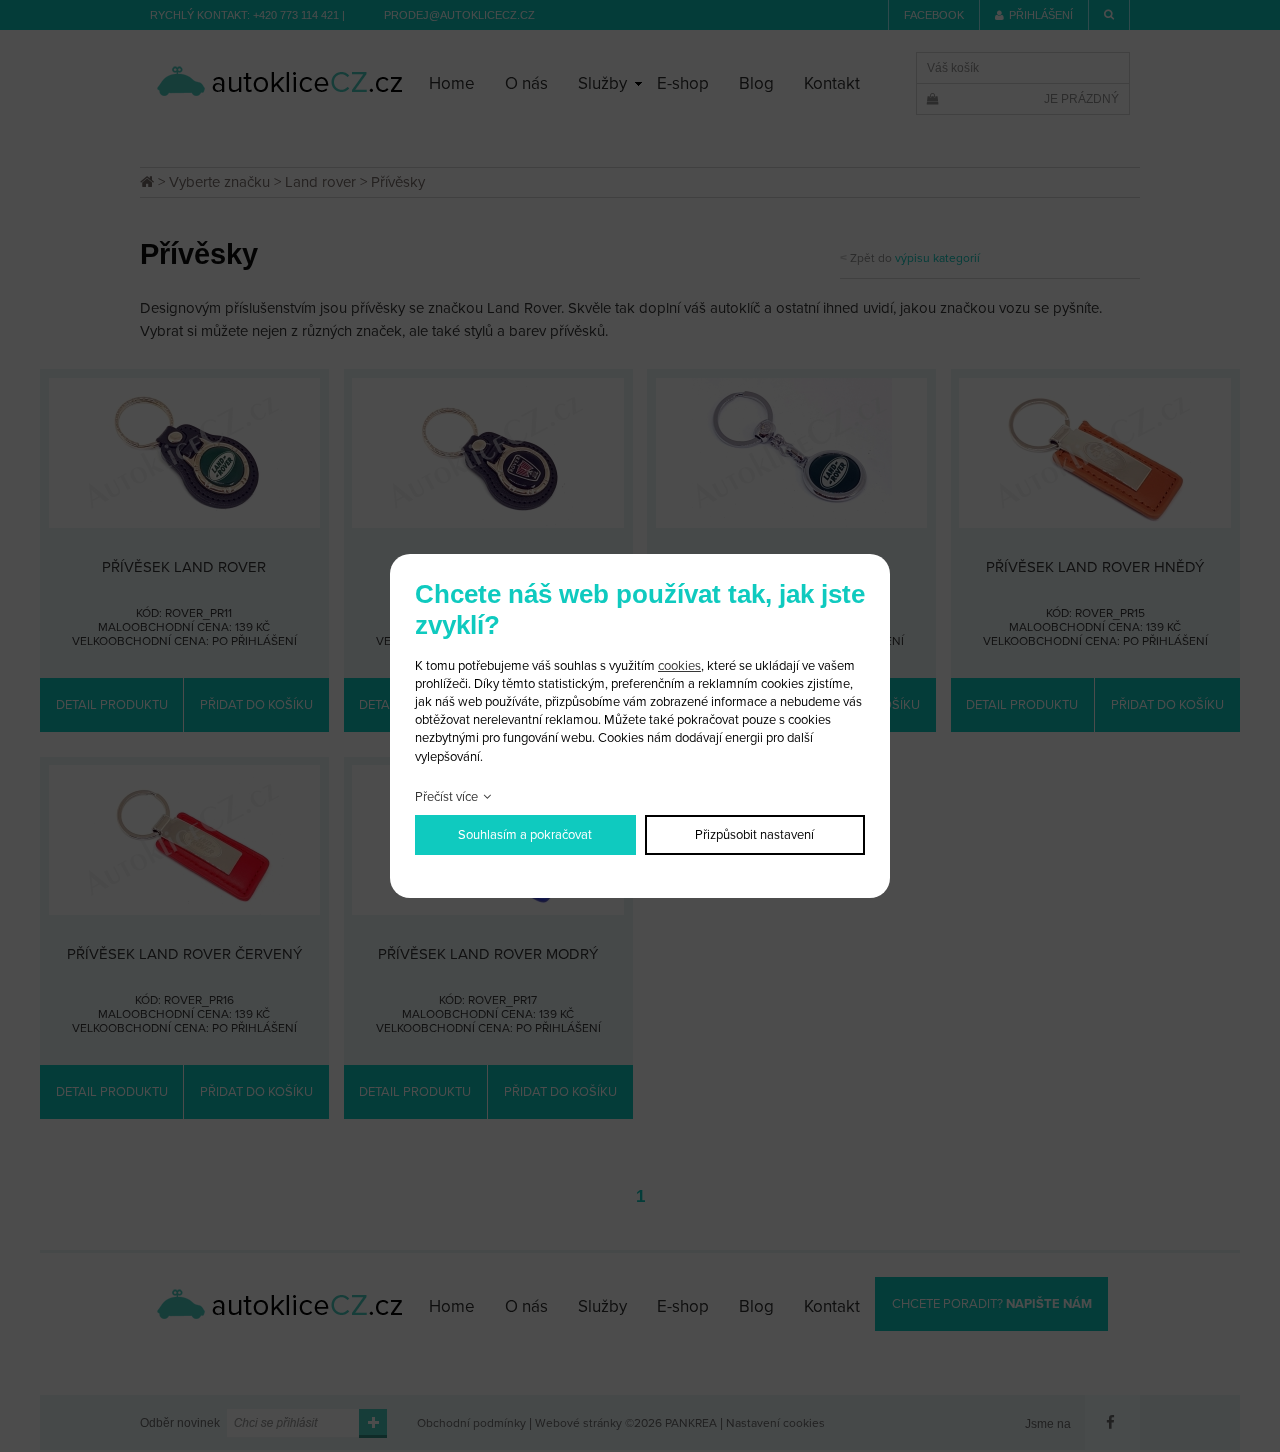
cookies (679, 666)
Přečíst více (446, 797)
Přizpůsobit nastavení (754, 835)
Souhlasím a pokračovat (525, 835)
